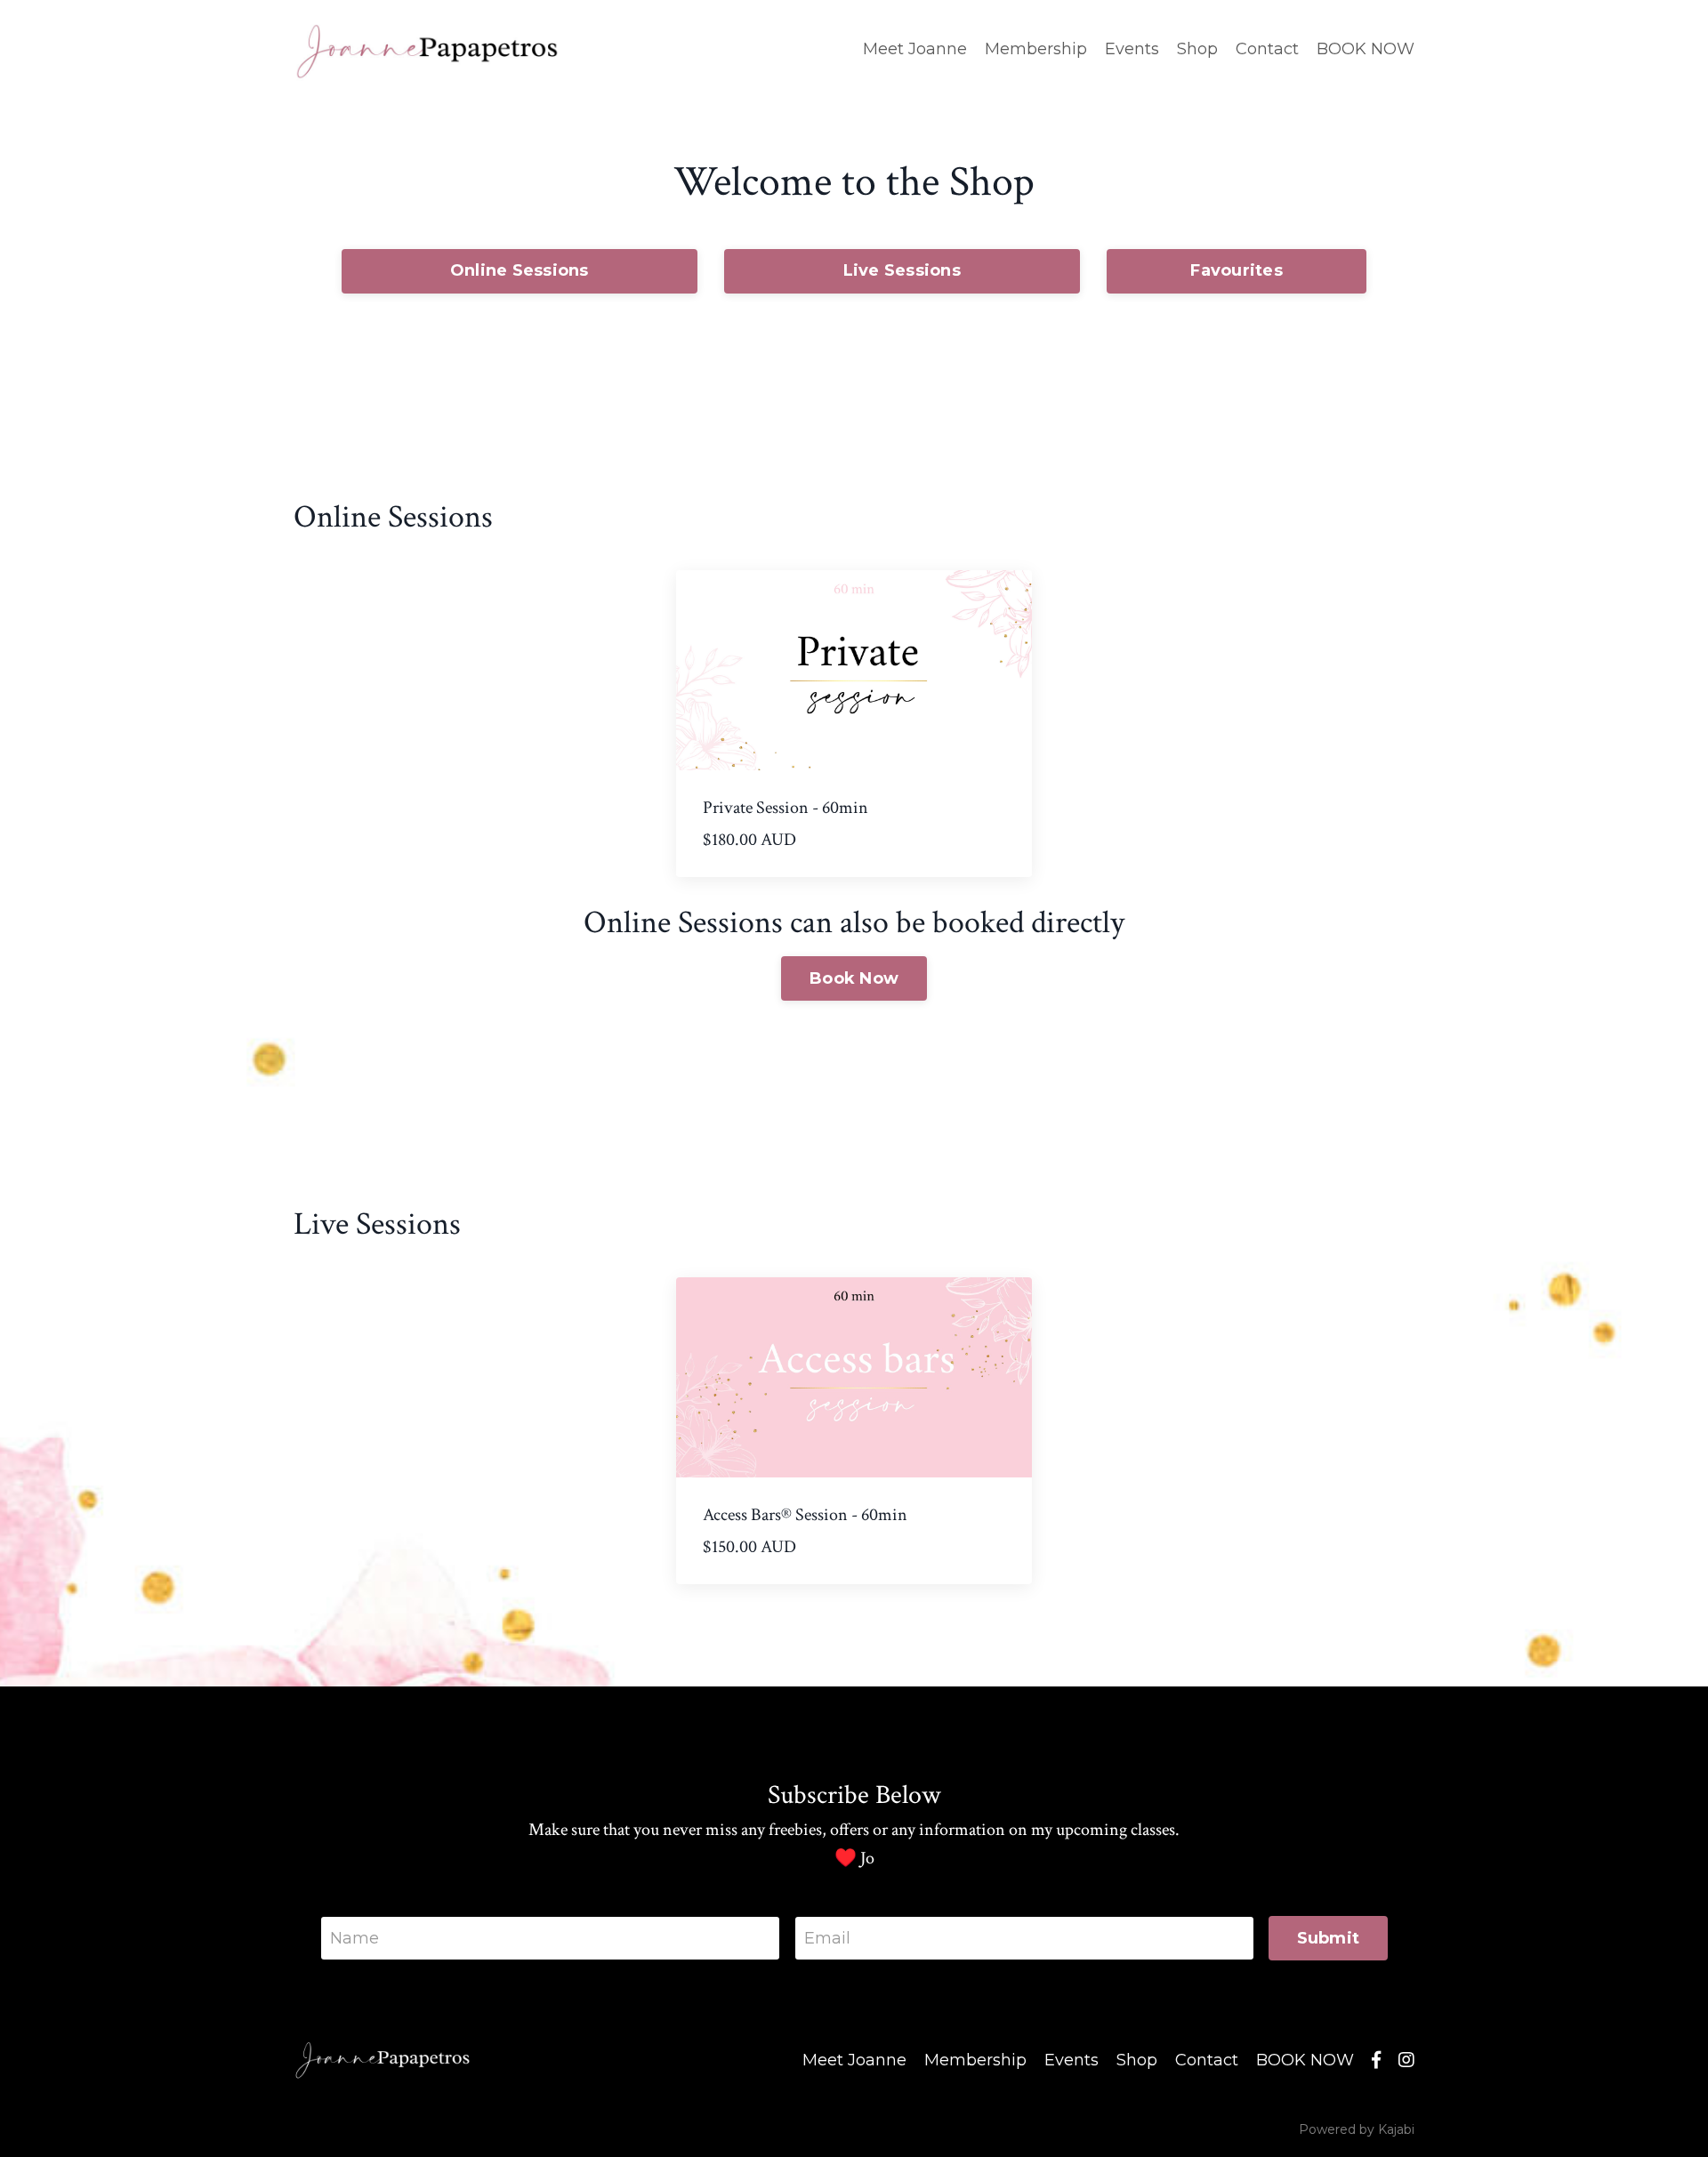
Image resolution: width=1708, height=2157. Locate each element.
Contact (1267, 49)
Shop (1197, 49)
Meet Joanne (915, 49)
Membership (1036, 49)
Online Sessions (520, 270)
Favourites (1237, 270)
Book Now (854, 978)
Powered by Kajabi (1357, 2129)
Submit (1329, 1938)
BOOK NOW (1366, 49)
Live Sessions (902, 270)
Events (1132, 49)
